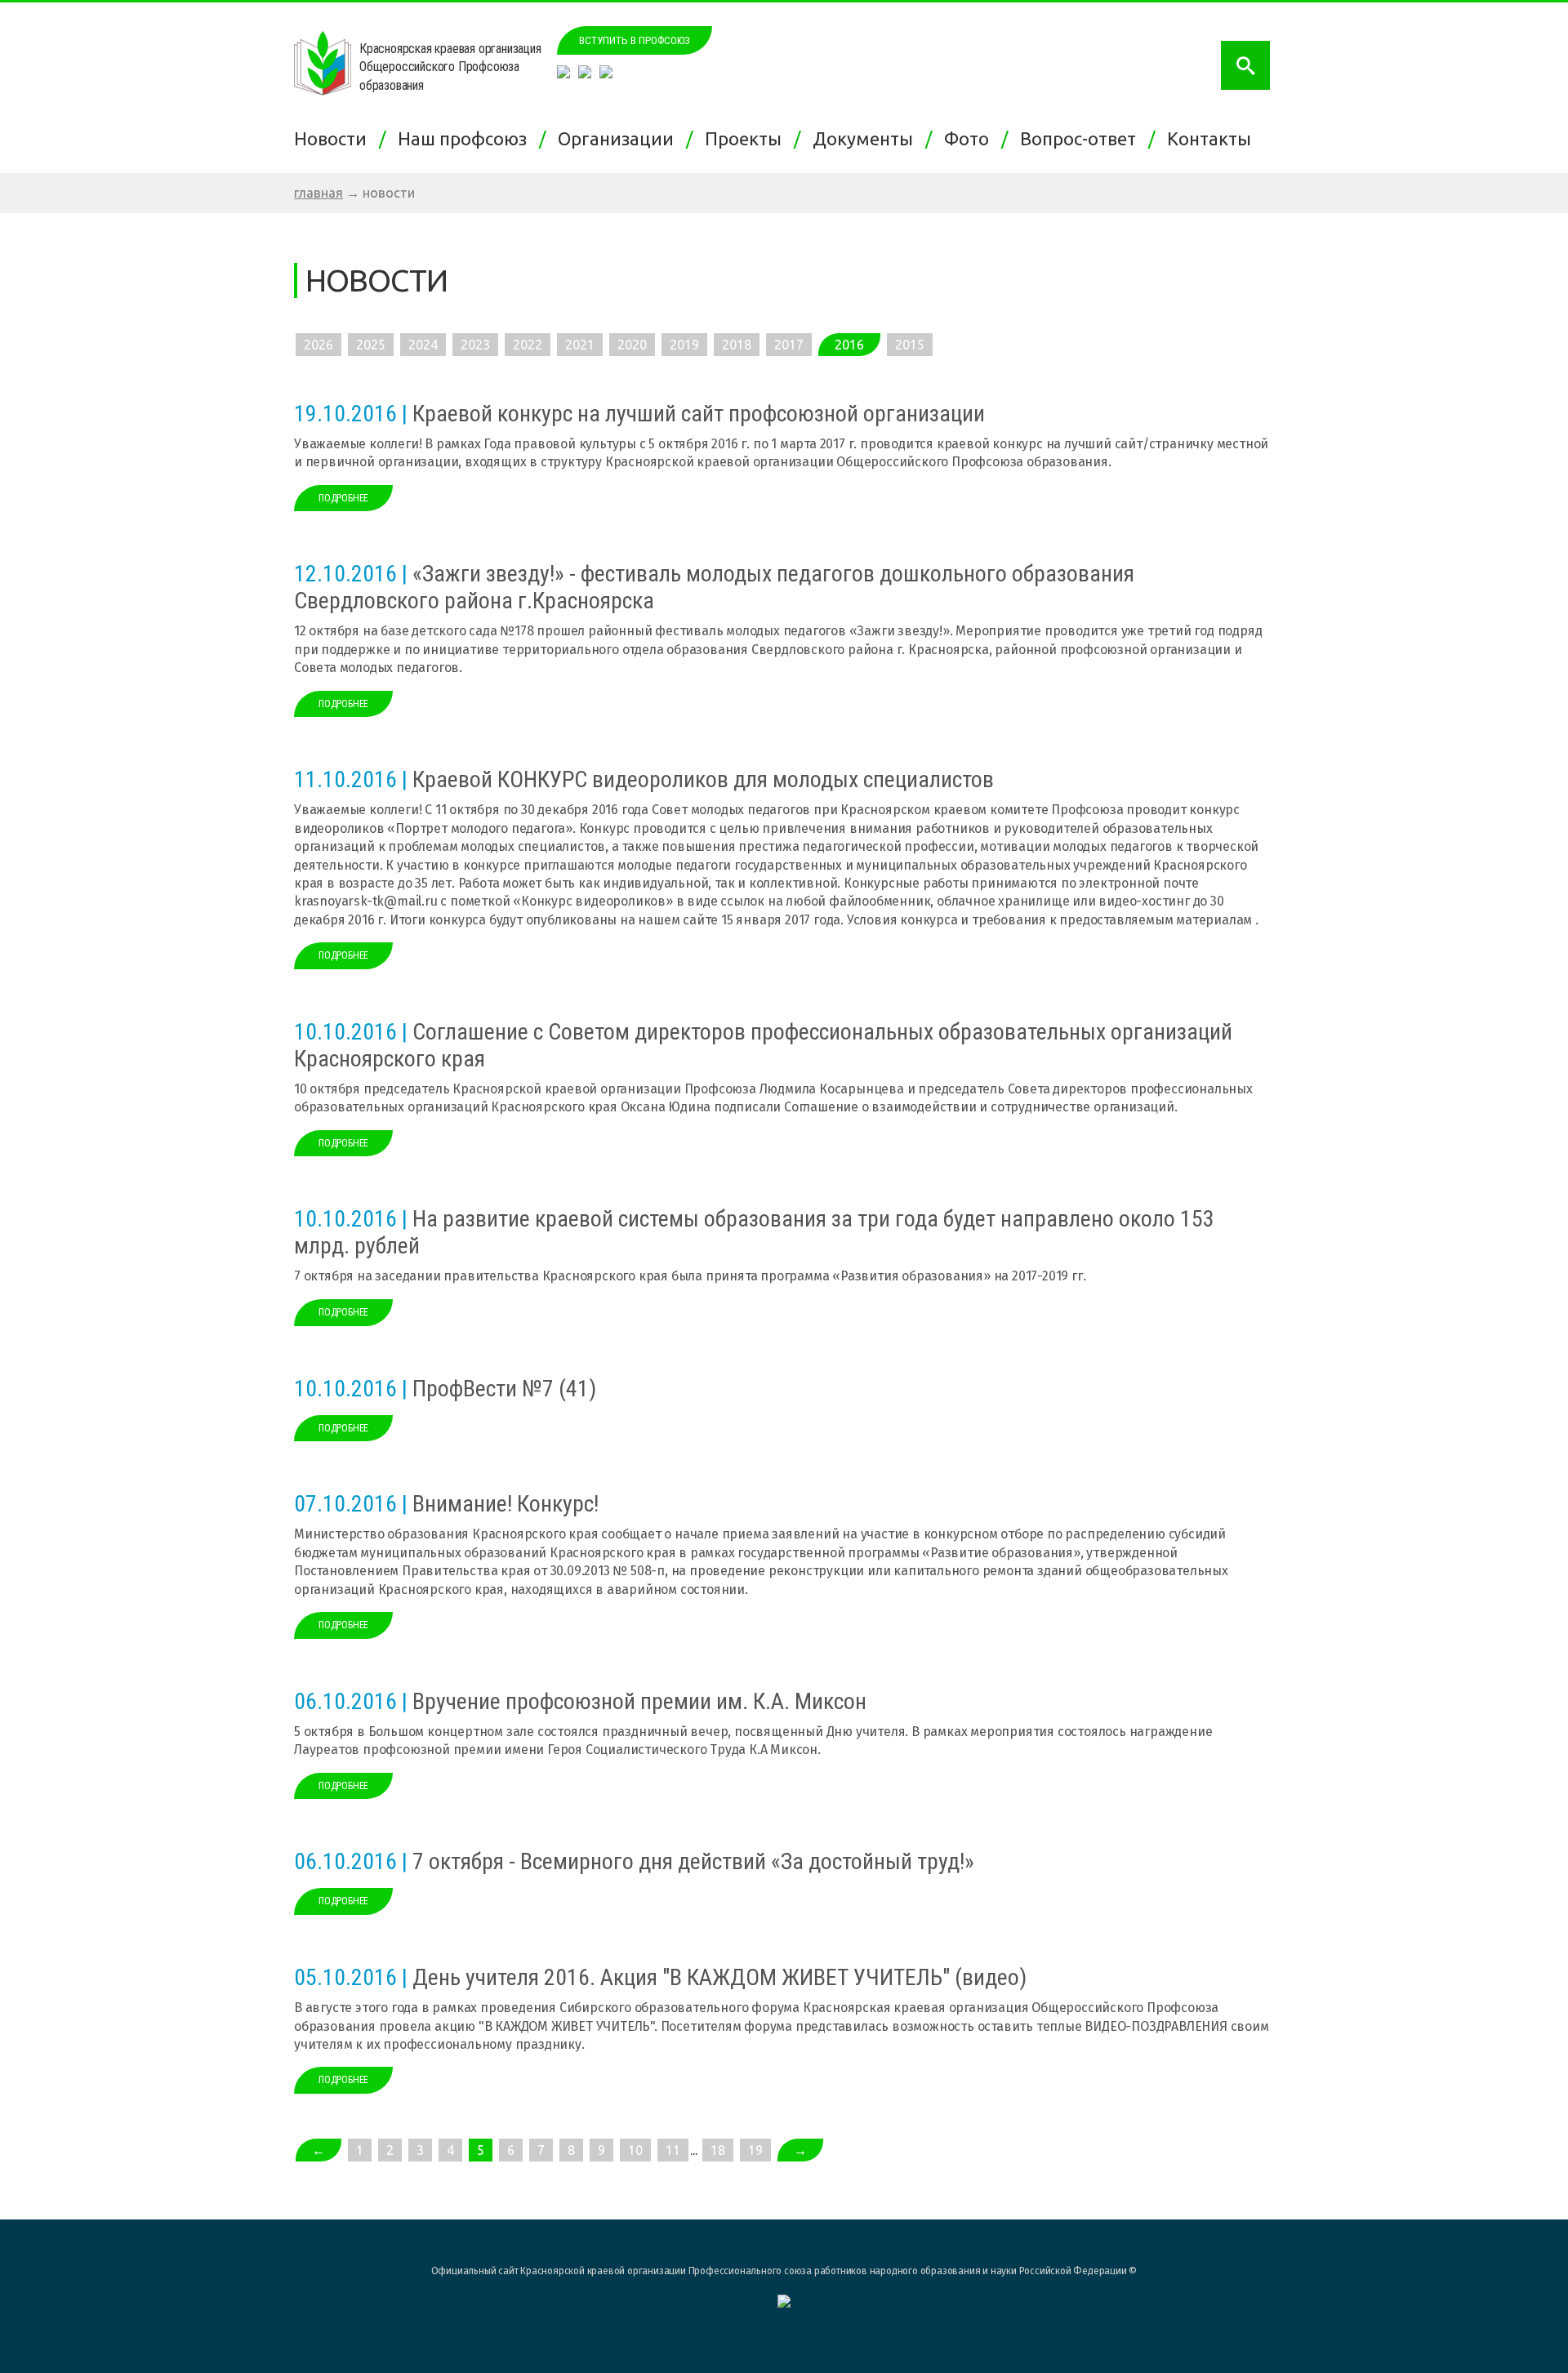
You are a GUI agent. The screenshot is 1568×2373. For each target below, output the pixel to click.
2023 (475, 345)
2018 (737, 345)
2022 (528, 345)
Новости (334, 138)
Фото (971, 138)
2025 (371, 345)
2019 (684, 345)
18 (718, 2150)
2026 (318, 345)
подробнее (343, 498)
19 (755, 2150)
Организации (620, 138)
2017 (789, 345)
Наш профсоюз (466, 138)
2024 (423, 345)
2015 (910, 345)
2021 (580, 345)
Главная (318, 193)
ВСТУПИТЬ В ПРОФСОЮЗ (635, 40)
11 (673, 2150)
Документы (867, 138)
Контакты (1213, 138)
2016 (849, 345)
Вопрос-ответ (1082, 138)
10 (635, 2150)
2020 (632, 345)
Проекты (747, 138)
